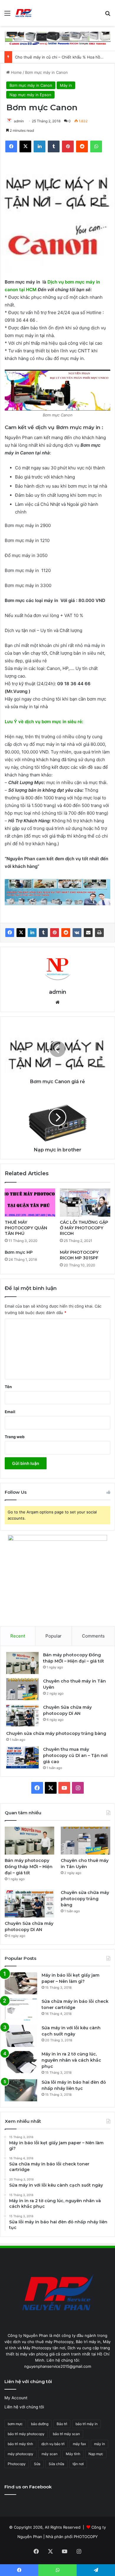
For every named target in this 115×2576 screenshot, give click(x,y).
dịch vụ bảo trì (53, 2444)
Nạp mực (96, 2454)
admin (19, 121)
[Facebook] (10, 933)
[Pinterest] (55, 933)
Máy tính (73, 2454)
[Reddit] (66, 933)
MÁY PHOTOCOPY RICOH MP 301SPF (79, 1255)
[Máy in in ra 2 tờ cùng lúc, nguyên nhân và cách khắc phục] (21, 2062)
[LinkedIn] (32, 933)
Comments (93, 1636)
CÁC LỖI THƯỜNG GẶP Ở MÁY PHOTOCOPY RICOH (84, 1228)
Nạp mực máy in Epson (30, 95)
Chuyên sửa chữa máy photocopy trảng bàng (56, 1733)
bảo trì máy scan (66, 2434)
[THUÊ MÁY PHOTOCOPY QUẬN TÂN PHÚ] (30, 1203)
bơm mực (15, 2424)
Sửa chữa (56, 2464)
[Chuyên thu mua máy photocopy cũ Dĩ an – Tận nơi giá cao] (22, 1757)
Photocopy (17, 2464)
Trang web (15, 1437)
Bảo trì (62, 2424)
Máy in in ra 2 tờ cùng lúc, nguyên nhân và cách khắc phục (71, 2060)
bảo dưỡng (40, 2424)
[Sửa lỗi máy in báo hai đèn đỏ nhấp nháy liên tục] (21, 2090)
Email (10, 1412)
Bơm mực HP (19, 1252)
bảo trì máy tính (20, 2444)
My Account (16, 2398)
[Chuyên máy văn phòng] (24, 13)
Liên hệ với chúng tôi (24, 2407)
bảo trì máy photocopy (26, 2434)
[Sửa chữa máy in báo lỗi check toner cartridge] (21, 2010)
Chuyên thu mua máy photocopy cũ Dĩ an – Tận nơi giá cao (75, 1755)
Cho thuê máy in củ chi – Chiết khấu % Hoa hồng (60, 57)
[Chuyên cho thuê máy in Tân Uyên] (22, 1689)
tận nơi (78, 2464)
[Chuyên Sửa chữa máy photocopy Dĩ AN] (22, 1715)
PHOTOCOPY (86, 2537)
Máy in (66, 85)
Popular (54, 1636)
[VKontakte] (77, 933)
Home (16, 72)
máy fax (79, 2444)
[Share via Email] (88, 933)
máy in (100, 2444)
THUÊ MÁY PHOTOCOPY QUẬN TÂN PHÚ (26, 1228)
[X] (21, 933)
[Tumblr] (43, 933)
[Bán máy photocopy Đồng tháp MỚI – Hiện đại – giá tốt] (22, 1663)
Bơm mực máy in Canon (46, 72)
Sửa (37, 2464)
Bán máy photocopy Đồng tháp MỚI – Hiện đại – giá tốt (29, 1867)
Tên (8, 1387)
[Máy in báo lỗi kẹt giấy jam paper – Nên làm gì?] (21, 1983)
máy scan (50, 2454)
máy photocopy (20, 2454)
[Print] (99, 933)
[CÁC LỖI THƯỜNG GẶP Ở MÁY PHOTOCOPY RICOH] (85, 1203)
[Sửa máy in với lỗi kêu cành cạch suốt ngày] (21, 2036)
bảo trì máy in (87, 2424)
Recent (18, 1636)
